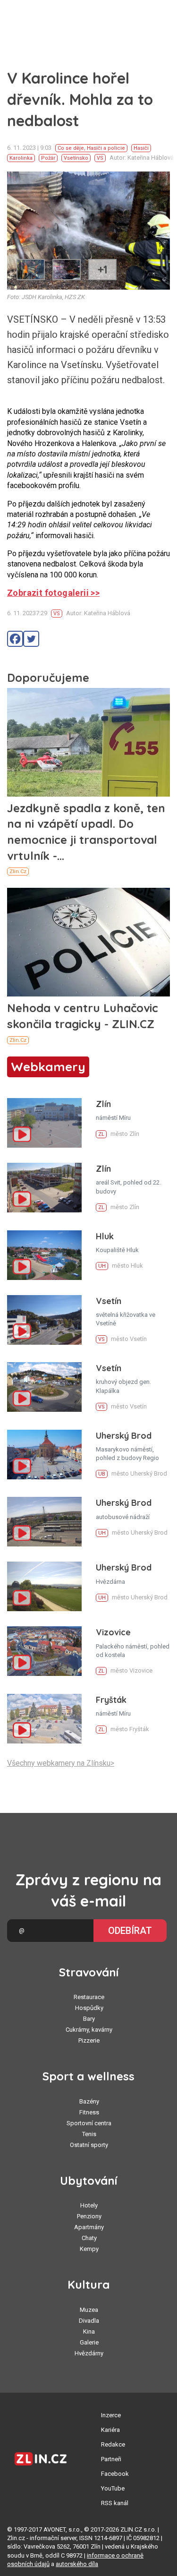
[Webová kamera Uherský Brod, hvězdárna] (44, 1586)
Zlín (103, 1104)
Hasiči (141, 148)
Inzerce (111, 2415)
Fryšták (111, 1700)
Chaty (89, 2238)
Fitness (89, 2112)
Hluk (105, 1236)
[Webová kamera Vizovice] (44, 1651)
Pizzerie (89, 2040)
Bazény (89, 2101)
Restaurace (89, 1997)
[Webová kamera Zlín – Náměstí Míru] (44, 1123)
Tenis (89, 2134)
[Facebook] (15, 639)
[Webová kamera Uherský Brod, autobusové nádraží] (44, 1522)
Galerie (89, 2342)
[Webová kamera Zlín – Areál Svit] (44, 1188)
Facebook (115, 2474)
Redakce (113, 2444)
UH (102, 1266)
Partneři (111, 2459)
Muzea (89, 2310)
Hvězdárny (89, 2353)
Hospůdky (89, 2008)
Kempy (89, 2249)
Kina (89, 2331)
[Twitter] (31, 639)
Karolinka (21, 158)
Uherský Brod (124, 1436)
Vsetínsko (76, 158)
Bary (89, 2019)
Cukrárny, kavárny (89, 2030)
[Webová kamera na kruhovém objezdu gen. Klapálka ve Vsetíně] (44, 1387)
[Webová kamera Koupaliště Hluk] (44, 1255)
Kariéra (110, 2430)
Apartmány (89, 2227)
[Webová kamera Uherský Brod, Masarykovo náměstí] (44, 1455)
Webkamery (48, 1067)
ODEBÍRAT (130, 1931)
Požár (48, 158)
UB (102, 1474)
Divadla (89, 2321)
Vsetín (109, 1301)
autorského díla (77, 2564)
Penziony (89, 2216)
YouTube (113, 2488)
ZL (101, 1134)
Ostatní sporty (89, 2145)
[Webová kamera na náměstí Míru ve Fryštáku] (44, 1719)
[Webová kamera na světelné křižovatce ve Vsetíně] (44, 1320)
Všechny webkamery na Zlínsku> (61, 1763)
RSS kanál (115, 2503)
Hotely (89, 2205)
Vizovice (113, 1632)
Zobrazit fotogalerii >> (53, 593)
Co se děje (71, 148)
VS (100, 158)
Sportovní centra (89, 2123)
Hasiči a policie (106, 148)
